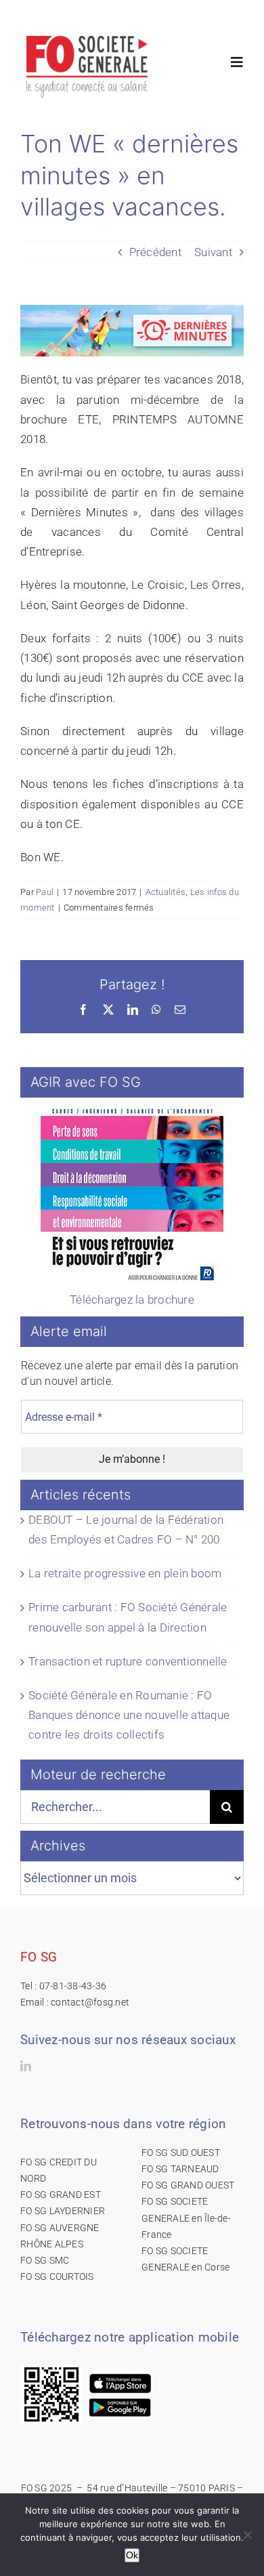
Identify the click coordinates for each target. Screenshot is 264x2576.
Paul (45, 892)
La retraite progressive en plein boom (125, 1573)
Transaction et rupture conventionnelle (128, 1661)
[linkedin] (26, 2066)
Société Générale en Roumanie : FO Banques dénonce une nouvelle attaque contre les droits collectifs (129, 1715)
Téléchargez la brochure (132, 1300)
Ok (132, 2555)
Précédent (155, 252)
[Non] (247, 2535)
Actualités (166, 892)
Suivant (213, 252)
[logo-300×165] (88, 30)
